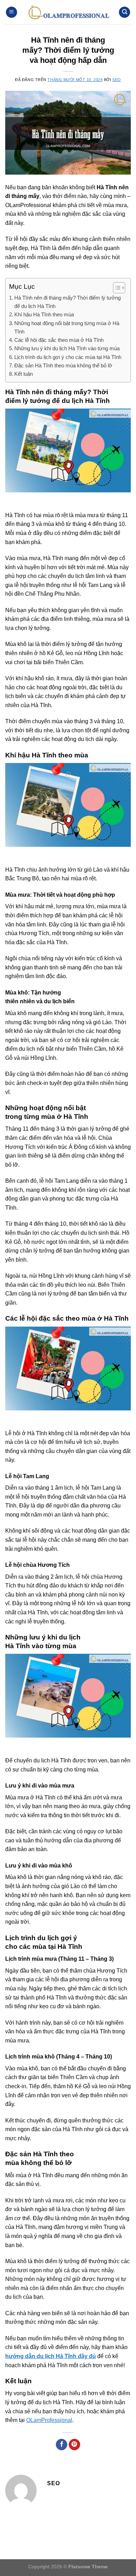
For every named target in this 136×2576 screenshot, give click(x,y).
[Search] (124, 12)
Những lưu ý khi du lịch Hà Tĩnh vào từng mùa (67, 348)
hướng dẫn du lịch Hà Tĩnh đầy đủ (51, 2356)
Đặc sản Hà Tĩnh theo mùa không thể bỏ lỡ (63, 365)
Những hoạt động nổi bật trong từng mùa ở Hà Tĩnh (67, 327)
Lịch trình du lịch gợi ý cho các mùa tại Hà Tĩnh (68, 357)
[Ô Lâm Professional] (68, 12)
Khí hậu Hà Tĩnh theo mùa (44, 314)
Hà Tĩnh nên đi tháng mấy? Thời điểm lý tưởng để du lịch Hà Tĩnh (67, 302)
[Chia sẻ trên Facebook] (62, 2445)
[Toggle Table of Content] (116, 288)
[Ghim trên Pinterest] (74, 2445)
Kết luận (24, 374)
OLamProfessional (49, 2420)
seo (117, 80)
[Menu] (12, 12)
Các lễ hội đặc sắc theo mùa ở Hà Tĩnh (59, 340)
